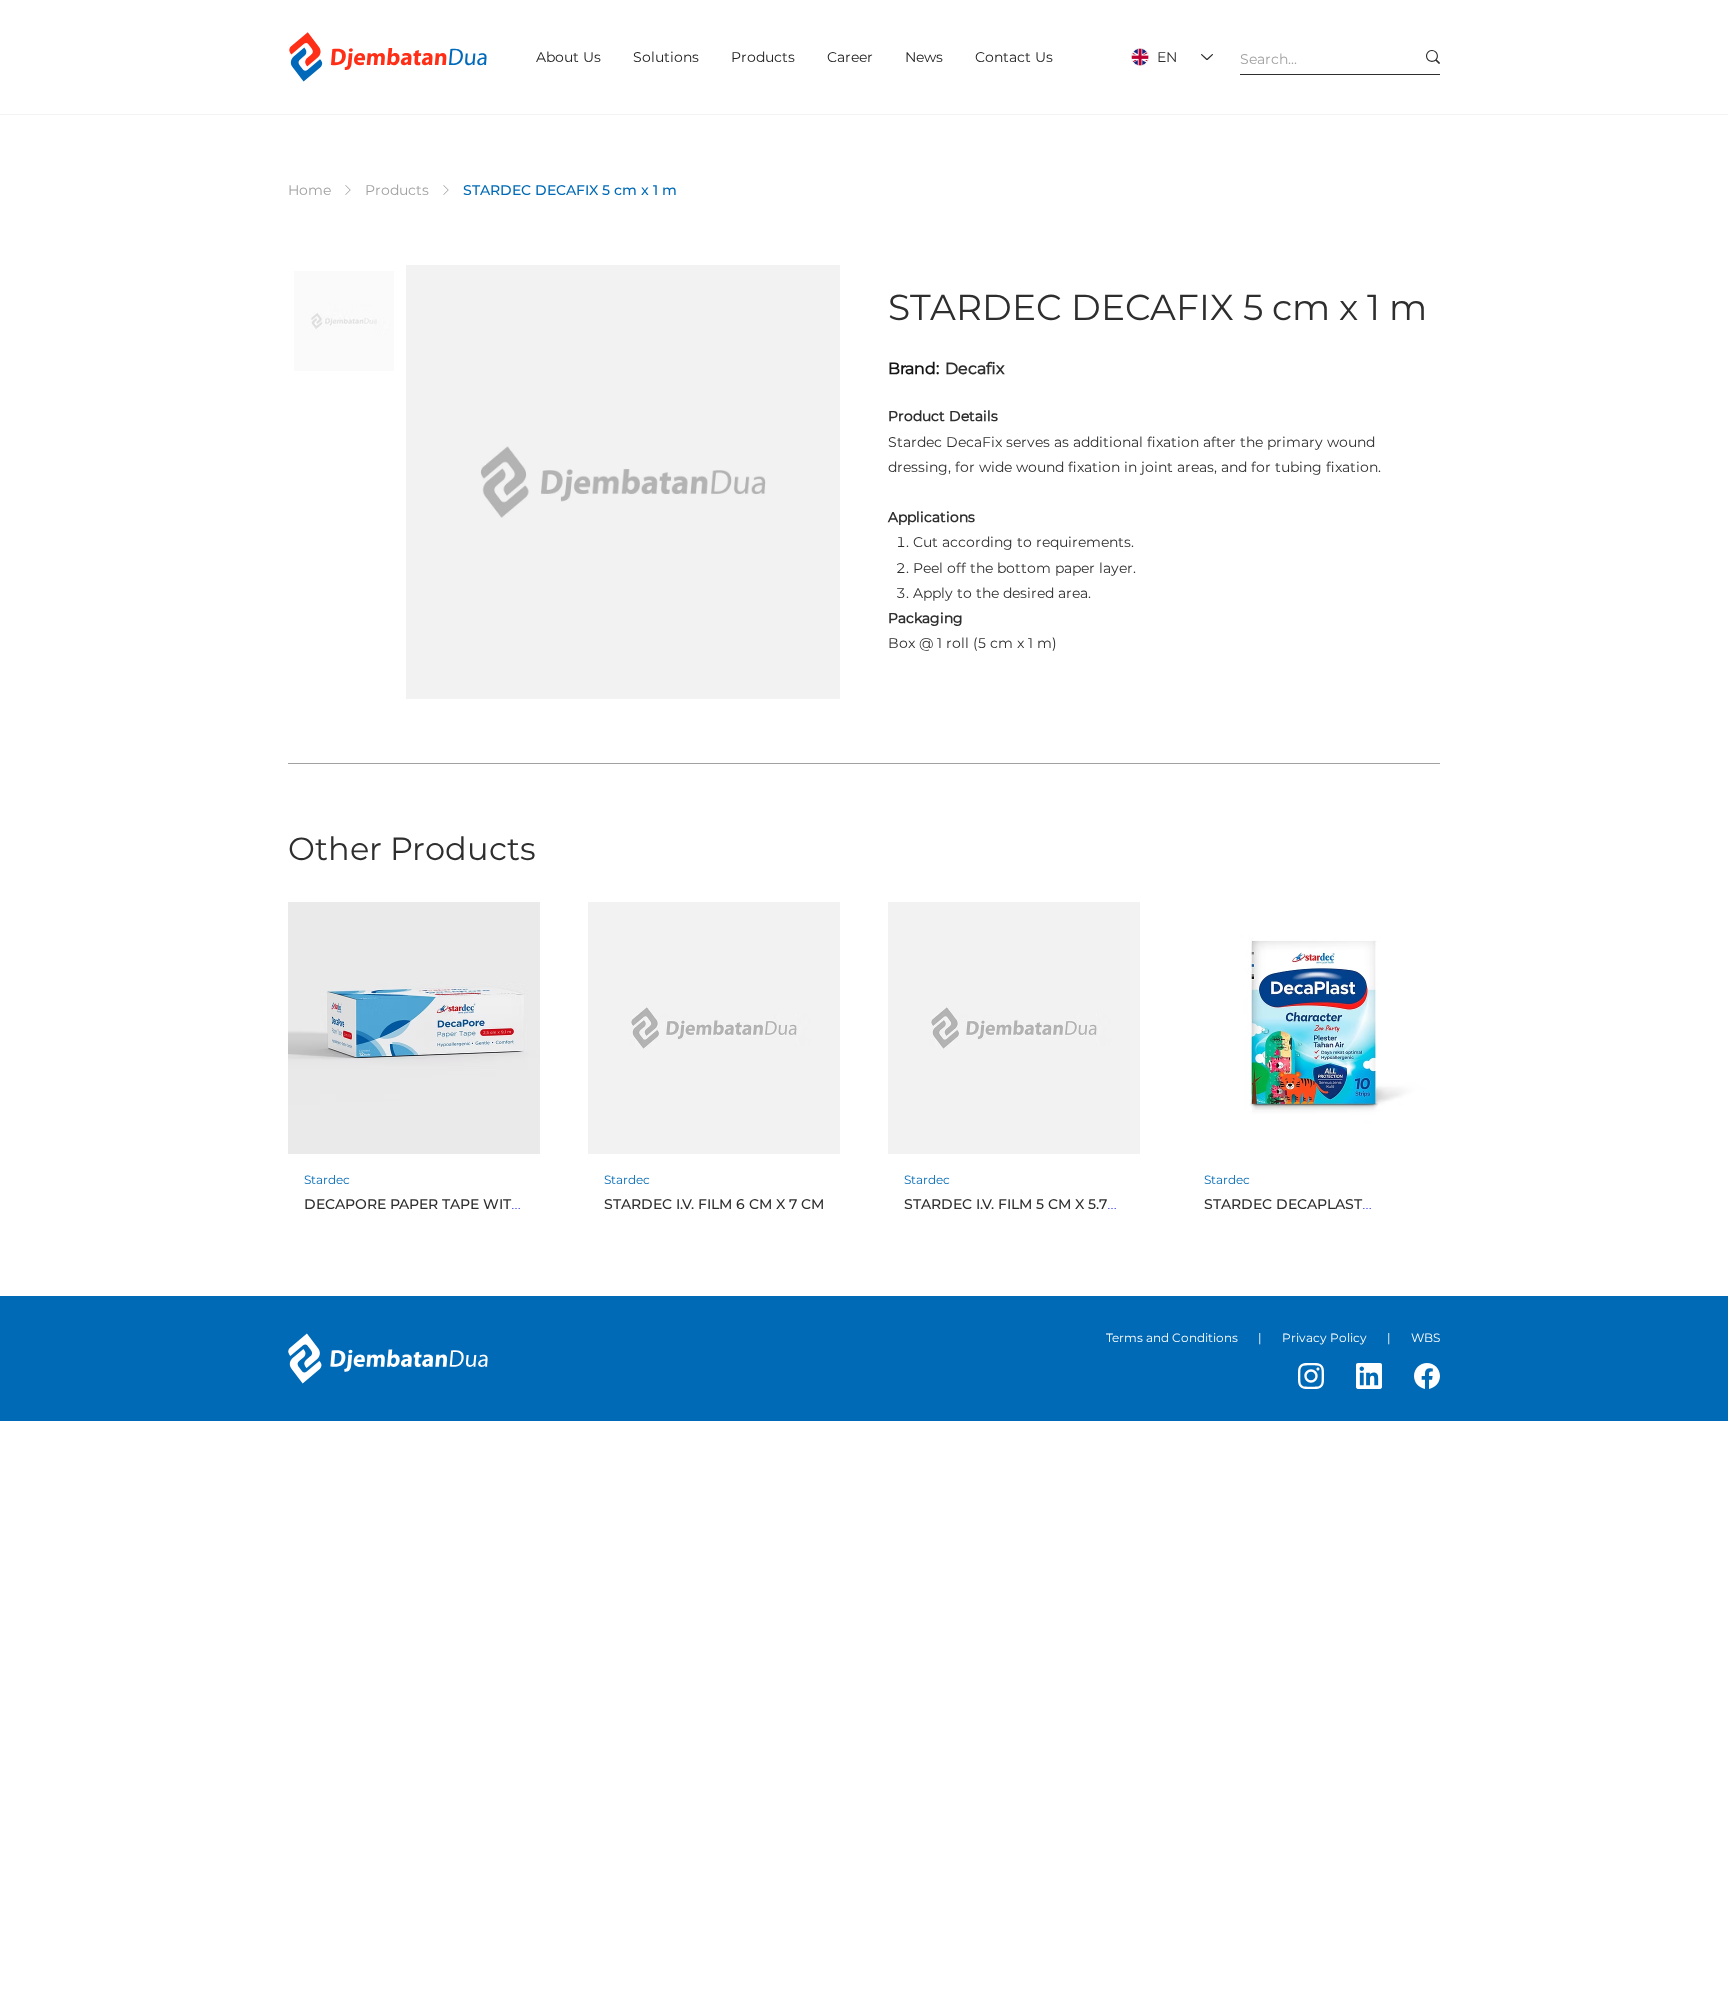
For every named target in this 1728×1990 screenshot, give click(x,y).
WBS (1425, 1337)
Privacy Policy (1324, 1337)
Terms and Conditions (1172, 1337)
